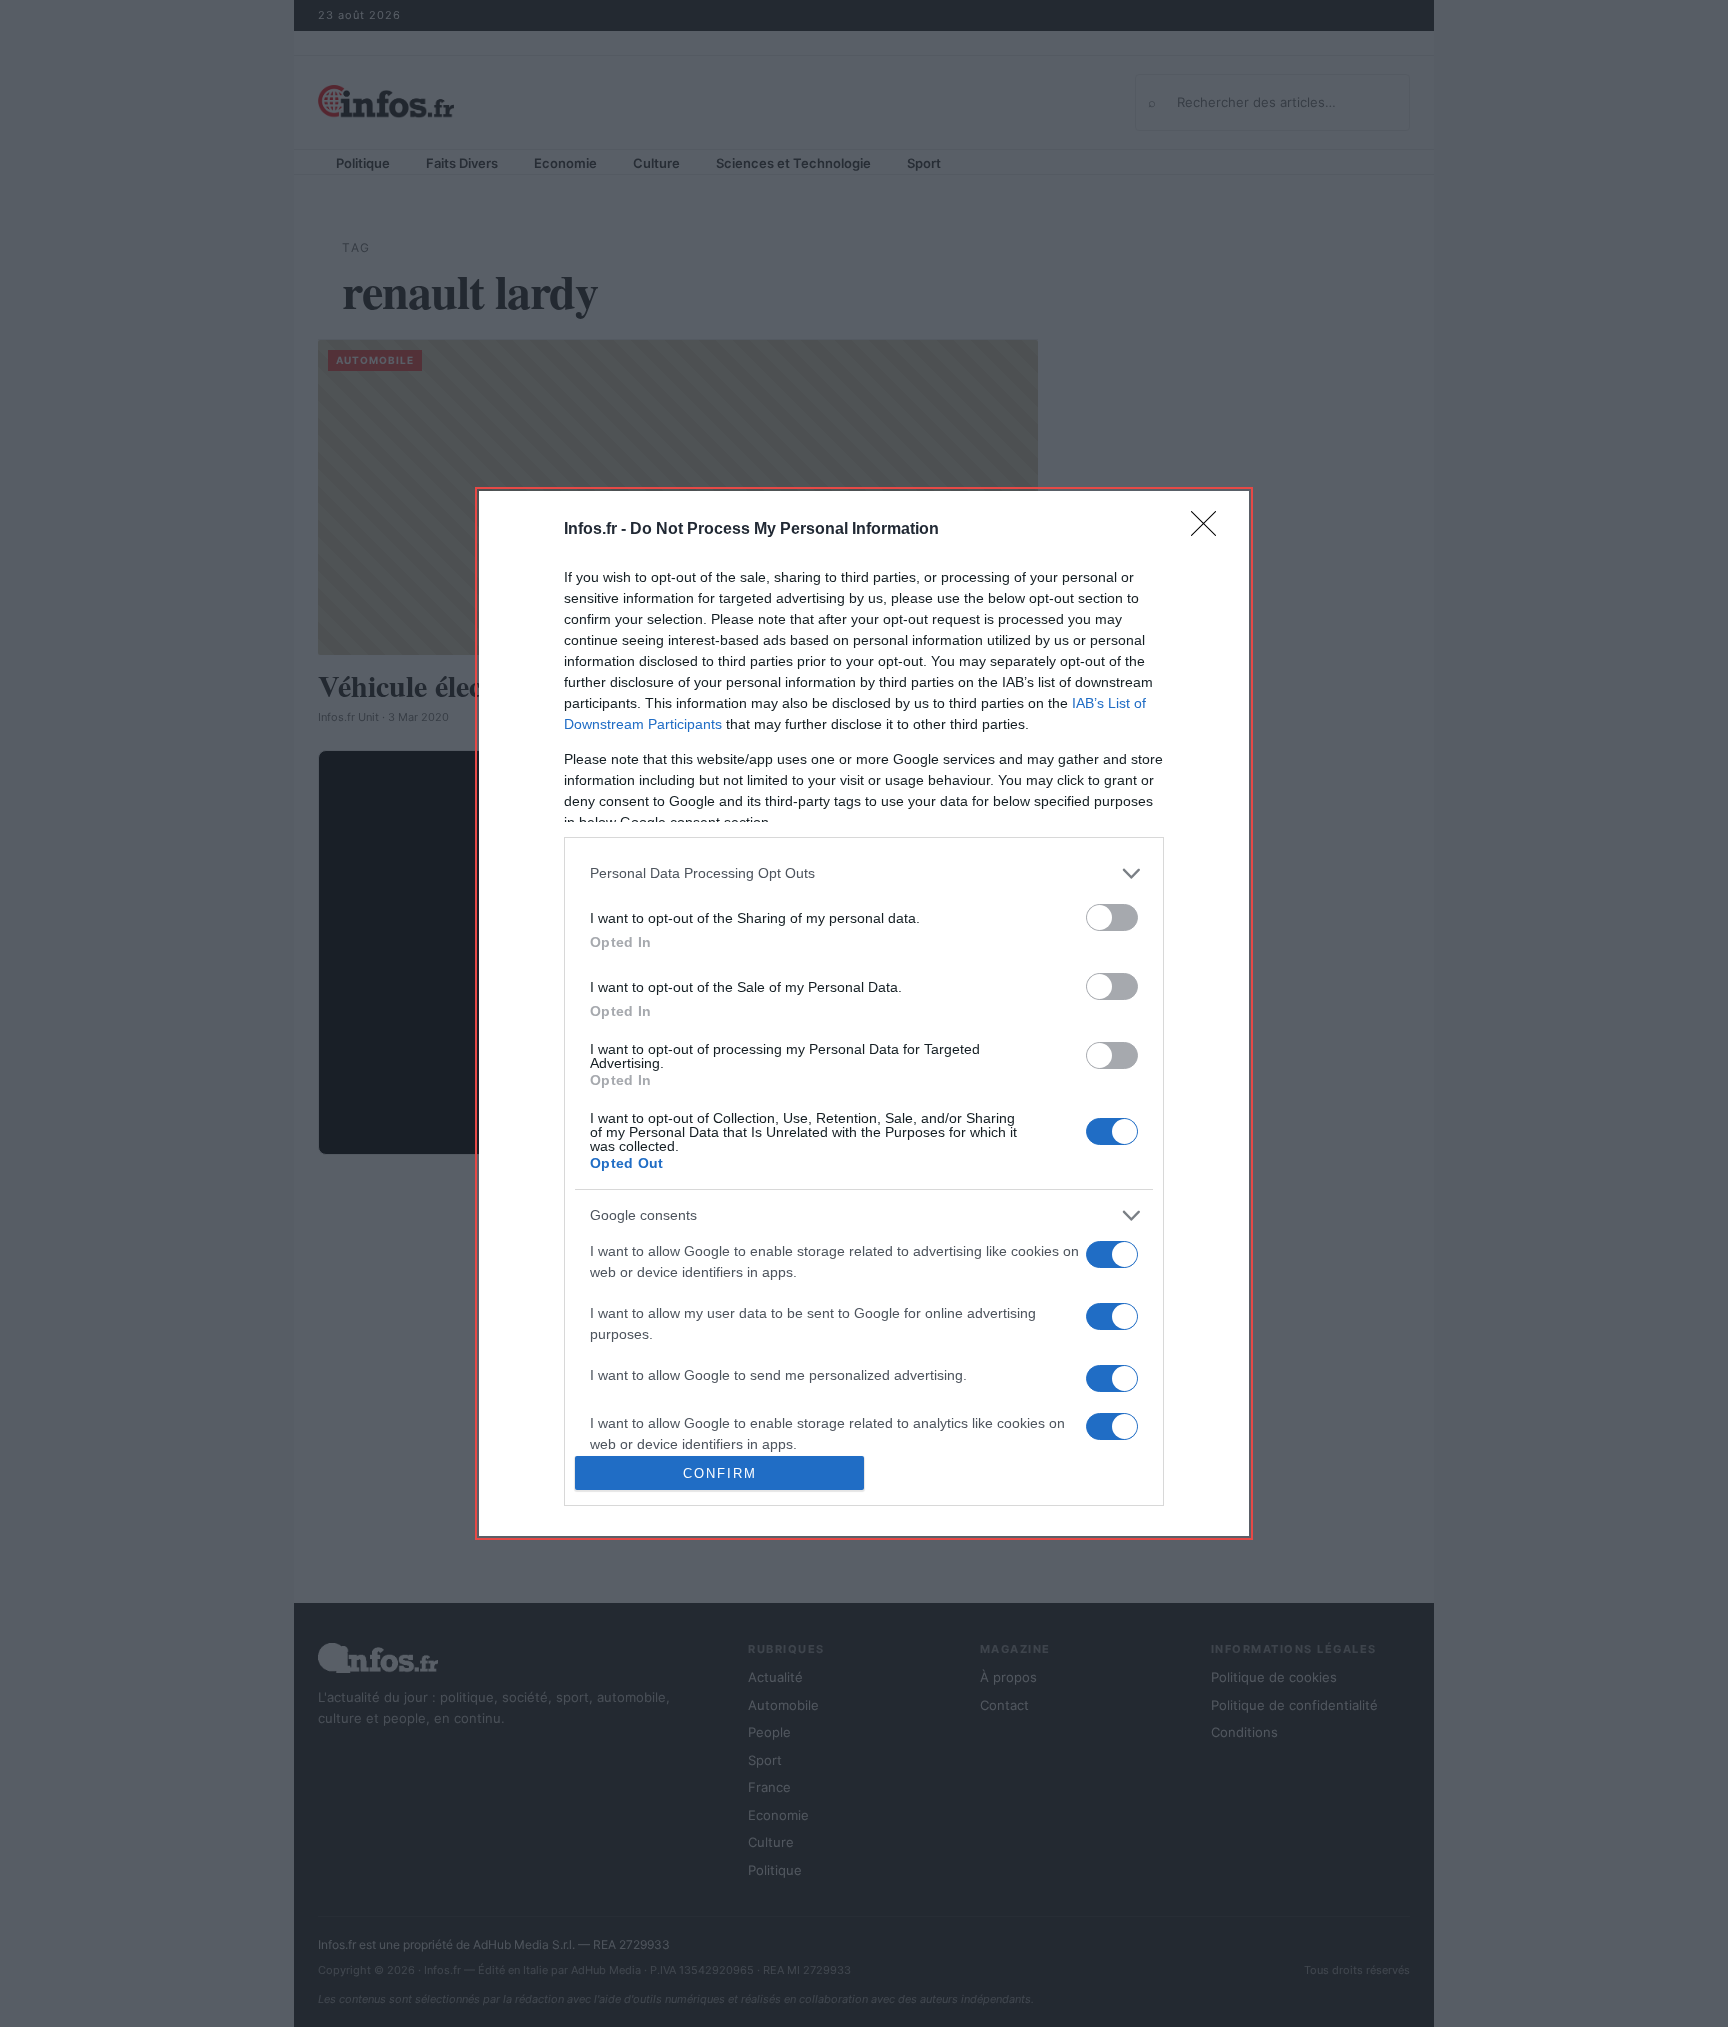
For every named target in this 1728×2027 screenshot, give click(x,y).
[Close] (1210, 530)
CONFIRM (720, 1473)
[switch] (1112, 917)
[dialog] (864, 1013)
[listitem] (864, 873)
